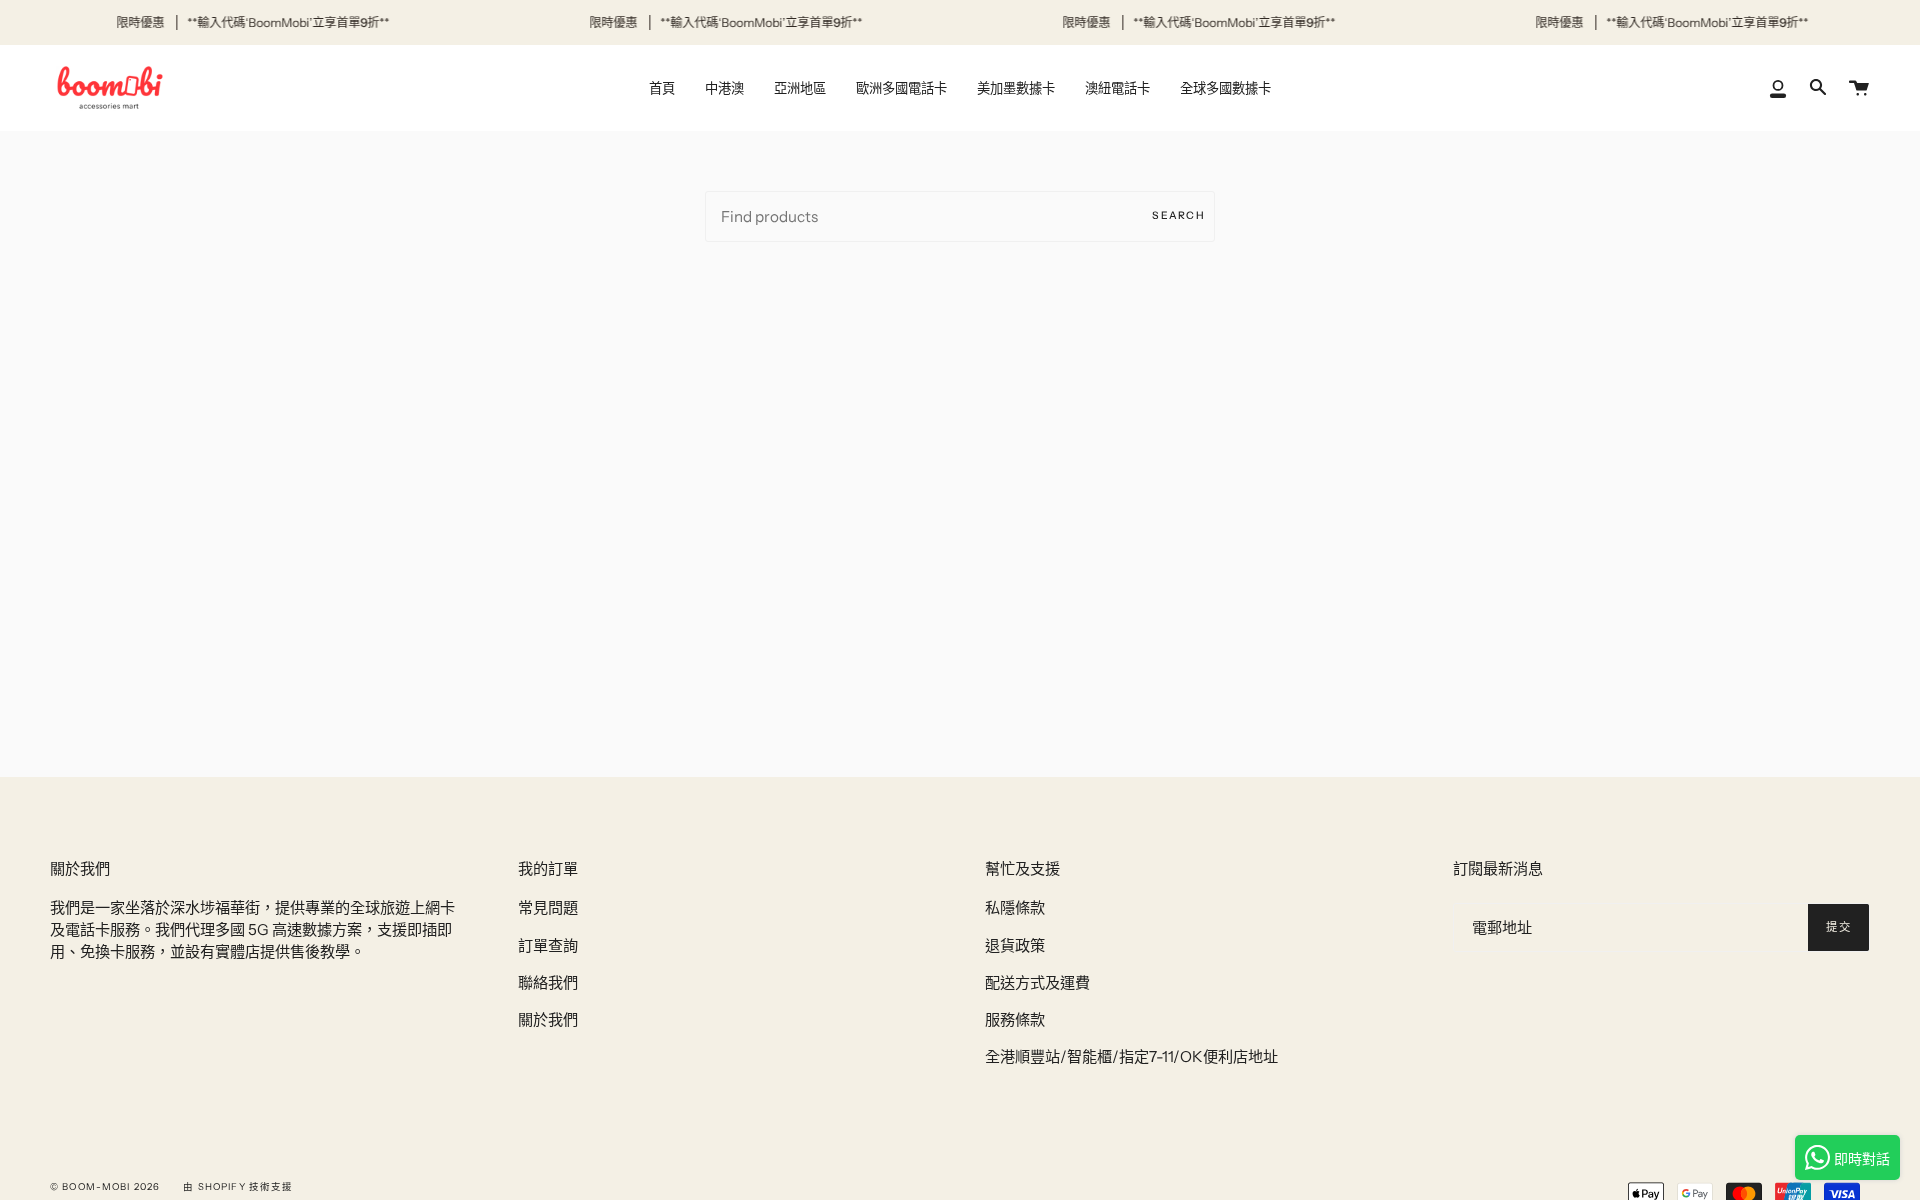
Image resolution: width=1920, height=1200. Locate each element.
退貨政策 (1015, 945)
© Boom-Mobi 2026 (105, 1186)
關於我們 (548, 1019)
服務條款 (1015, 1019)
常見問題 (548, 907)
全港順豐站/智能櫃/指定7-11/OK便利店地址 (1131, 1056)
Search (1178, 215)
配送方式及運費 (1037, 982)
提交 (1838, 927)
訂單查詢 (548, 945)
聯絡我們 (548, 982)
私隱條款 (1015, 907)
